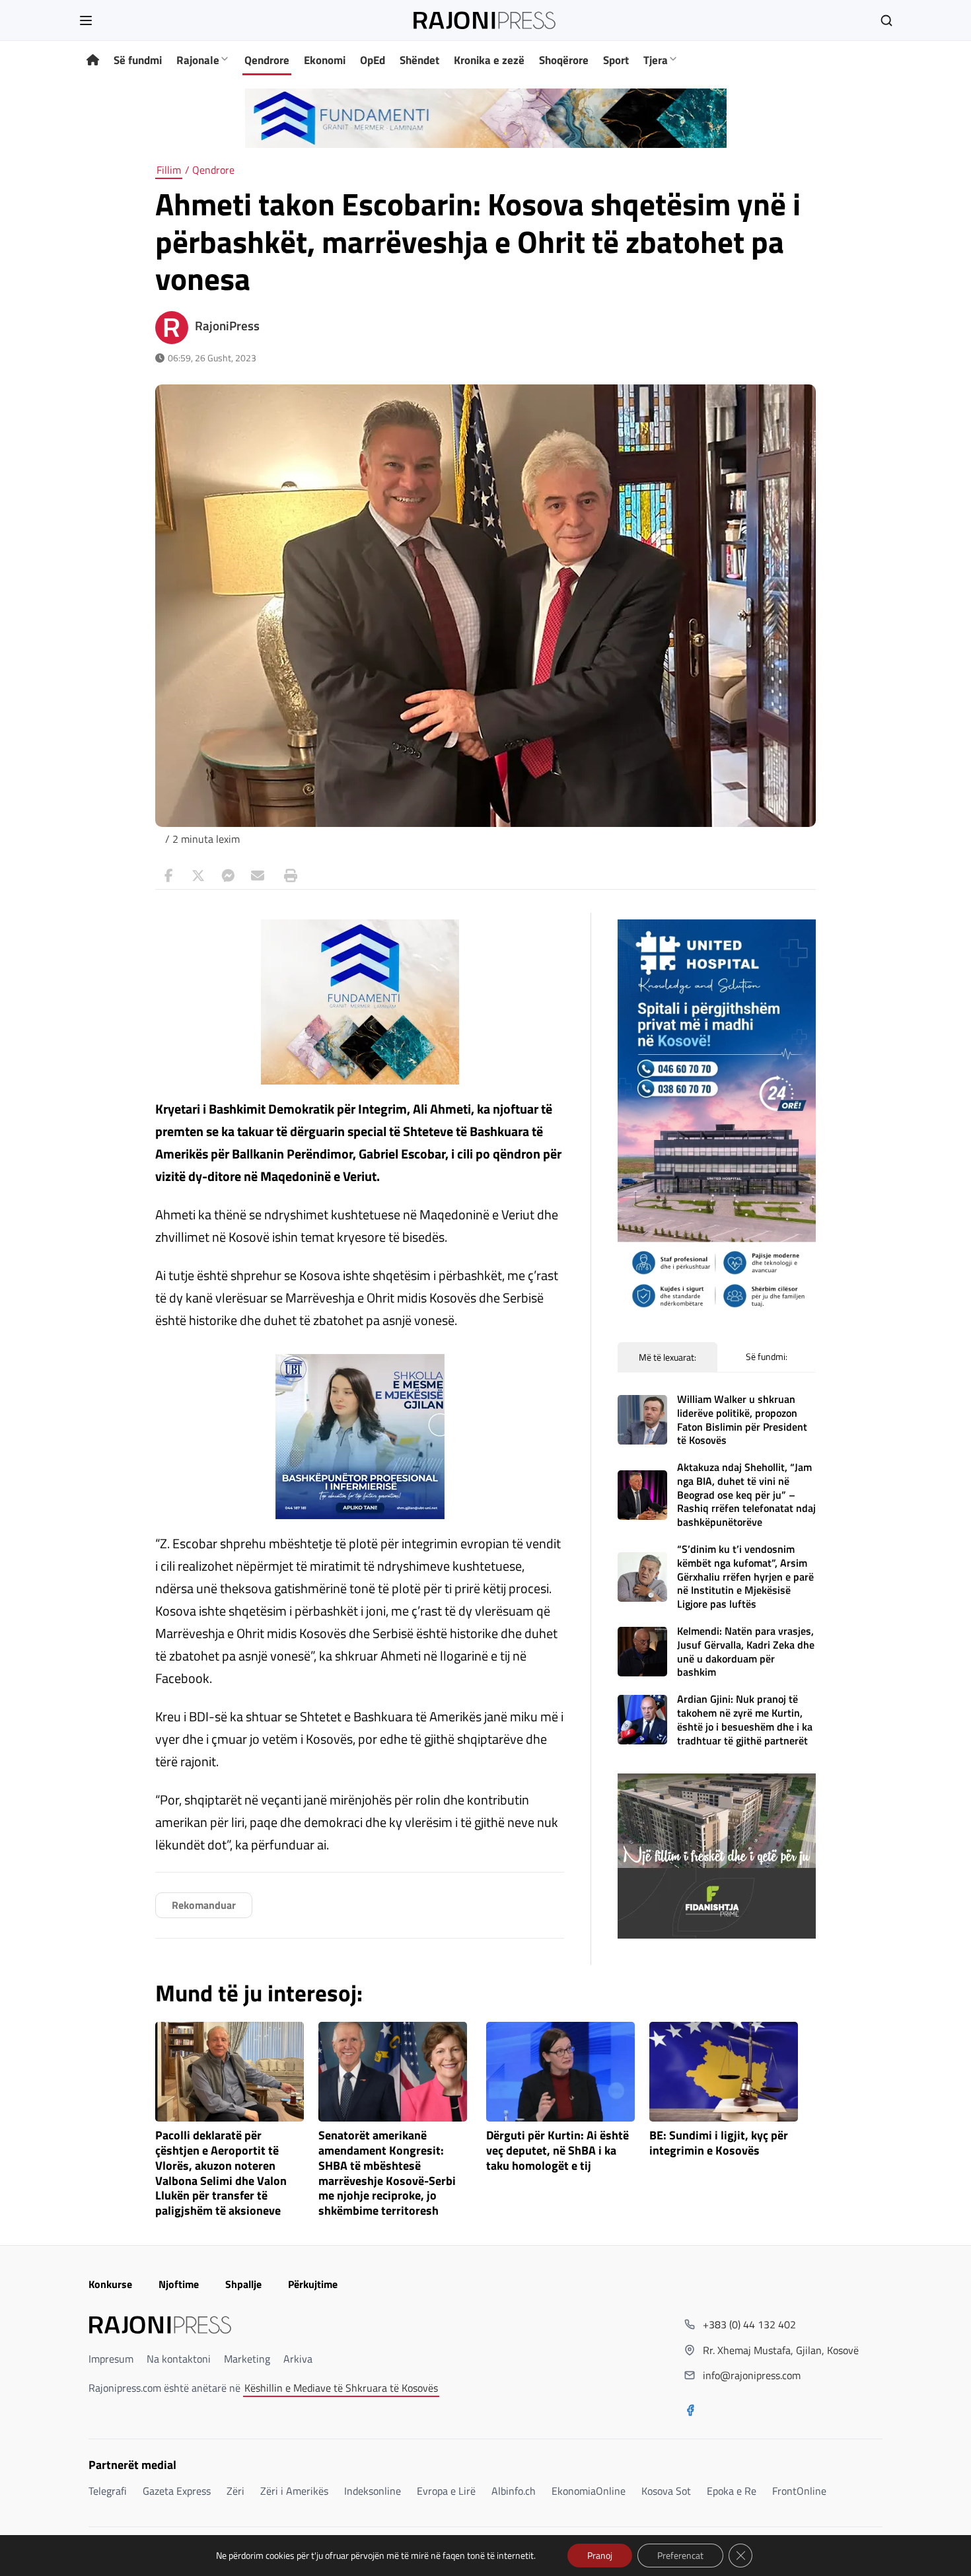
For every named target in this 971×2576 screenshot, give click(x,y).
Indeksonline (373, 2491)
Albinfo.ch (514, 2491)
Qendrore (267, 60)
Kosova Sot (666, 2491)
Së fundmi (138, 60)
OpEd (373, 60)
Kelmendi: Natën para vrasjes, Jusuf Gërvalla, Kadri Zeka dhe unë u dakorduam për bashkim (746, 1651)
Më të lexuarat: (667, 1357)
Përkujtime (313, 2284)
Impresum (111, 2359)
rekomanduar (204, 1905)
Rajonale (198, 60)
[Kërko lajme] (886, 20)
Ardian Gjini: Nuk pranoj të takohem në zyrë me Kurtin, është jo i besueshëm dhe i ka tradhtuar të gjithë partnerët (745, 1719)
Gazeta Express (177, 2491)
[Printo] (287, 876)
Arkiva (298, 2359)
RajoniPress (227, 326)
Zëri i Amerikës (294, 2491)
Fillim (169, 170)
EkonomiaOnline (589, 2491)
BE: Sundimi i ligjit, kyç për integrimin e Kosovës (719, 2143)
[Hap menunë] (86, 20)
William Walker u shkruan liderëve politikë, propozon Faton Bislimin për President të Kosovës (742, 1419)
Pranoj (600, 2555)
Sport (616, 60)
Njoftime (179, 2284)
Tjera (656, 60)
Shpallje (243, 2284)
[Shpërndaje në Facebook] (168, 876)
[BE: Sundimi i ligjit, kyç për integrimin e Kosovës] (724, 2072)
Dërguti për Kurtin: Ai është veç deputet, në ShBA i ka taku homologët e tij (557, 2151)
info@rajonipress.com (752, 2375)
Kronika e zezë (489, 60)
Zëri (235, 2491)
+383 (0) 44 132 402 (749, 2324)
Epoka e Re (732, 2491)
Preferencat (680, 2555)
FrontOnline (799, 2491)
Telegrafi (108, 2491)
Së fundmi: (767, 1356)
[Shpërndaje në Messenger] (228, 876)
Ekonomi (325, 60)
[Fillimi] (93, 60)
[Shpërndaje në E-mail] (258, 876)
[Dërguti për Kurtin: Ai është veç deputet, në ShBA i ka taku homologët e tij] (560, 2072)
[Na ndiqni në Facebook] (690, 2412)
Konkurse (110, 2284)
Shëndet (419, 60)
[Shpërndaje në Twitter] (198, 876)
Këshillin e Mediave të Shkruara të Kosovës (341, 2388)
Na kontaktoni (179, 2359)
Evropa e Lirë (446, 2491)
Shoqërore (564, 60)
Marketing (247, 2359)
